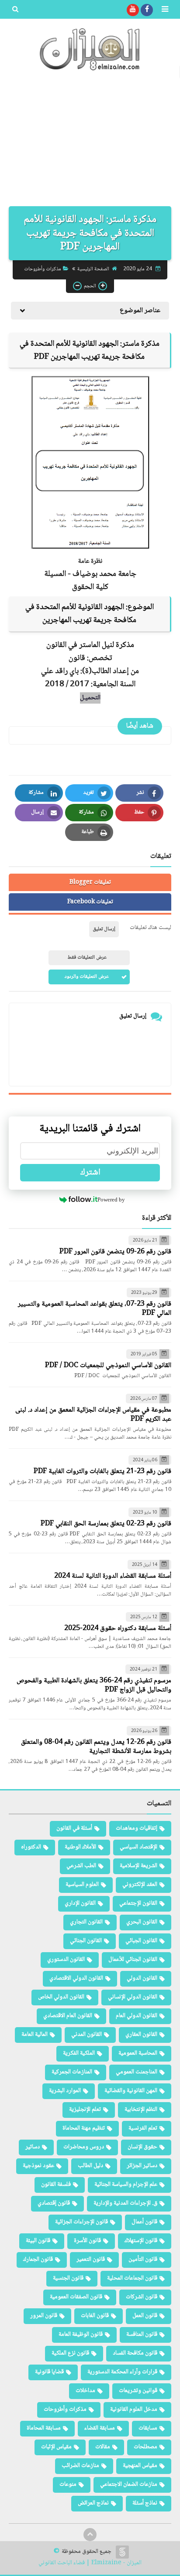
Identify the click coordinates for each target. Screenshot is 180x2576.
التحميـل (90, 698)
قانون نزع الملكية (70, 2353)
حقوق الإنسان (142, 2147)
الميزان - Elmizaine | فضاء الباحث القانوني (90, 2563)
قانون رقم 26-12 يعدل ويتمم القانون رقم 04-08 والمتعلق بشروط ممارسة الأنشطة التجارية (96, 1747)
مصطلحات (145, 2447)
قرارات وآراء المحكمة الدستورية (122, 2372)
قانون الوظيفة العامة (81, 2334)
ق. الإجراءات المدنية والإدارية (125, 2203)
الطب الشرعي (81, 1866)
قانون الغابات (95, 2316)
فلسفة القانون (56, 2185)
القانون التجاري (86, 1922)
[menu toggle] (165, 10)
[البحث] (15, 10)
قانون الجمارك (38, 2260)
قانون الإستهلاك (141, 2241)
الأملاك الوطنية (80, 1847)
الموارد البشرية (65, 2091)
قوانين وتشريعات (138, 2391)
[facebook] (147, 10)
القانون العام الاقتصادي (68, 2016)
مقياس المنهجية (140, 2466)
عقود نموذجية (38, 2166)
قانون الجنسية (68, 2278)
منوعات (68, 2484)
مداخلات (85, 2391)
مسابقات (148, 2428)
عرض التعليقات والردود (87, 977)
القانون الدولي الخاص (61, 1997)
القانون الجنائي (86, 1941)
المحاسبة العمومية (138, 2053)
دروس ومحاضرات (84, 2147)
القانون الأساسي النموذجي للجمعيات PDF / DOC (108, 1366)
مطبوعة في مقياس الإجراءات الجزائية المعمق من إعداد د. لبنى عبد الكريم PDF (93, 1415)
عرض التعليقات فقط (87, 958)
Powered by (111, 1200)
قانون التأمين (143, 2260)
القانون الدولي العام (137, 2016)
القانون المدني (87, 2035)
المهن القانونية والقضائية (131, 2091)
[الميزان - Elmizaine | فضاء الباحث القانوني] (90, 49)
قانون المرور (44, 2316)
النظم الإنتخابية (141, 2110)
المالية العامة (35, 2035)
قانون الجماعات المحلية (132, 2278)
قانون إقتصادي (54, 2203)
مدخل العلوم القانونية (134, 2409)
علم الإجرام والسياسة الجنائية (126, 2185)
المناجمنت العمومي (137, 2072)
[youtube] (133, 10)
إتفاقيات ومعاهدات (137, 1828)
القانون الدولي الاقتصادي (76, 1978)
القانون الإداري (80, 1903)
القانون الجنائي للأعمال (133, 1960)
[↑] (90, 2535)
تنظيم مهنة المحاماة (84, 2128)
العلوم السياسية (82, 1885)
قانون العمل (145, 2316)
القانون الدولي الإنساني (133, 1997)
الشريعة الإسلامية (138, 1866)
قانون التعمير (91, 2260)
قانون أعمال (144, 2222)
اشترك (90, 1173)
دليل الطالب (90, 2166)
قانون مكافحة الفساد (135, 2353)
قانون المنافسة (142, 2334)
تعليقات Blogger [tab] (90, 882)
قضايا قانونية (49, 2372)
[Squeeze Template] (122, 2552)
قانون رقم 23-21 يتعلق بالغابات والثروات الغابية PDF (102, 1472)
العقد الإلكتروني (140, 1885)
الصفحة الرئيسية (93, 269)
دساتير (33, 2147)
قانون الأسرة (87, 2241)
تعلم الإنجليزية (85, 2110)
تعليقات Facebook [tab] (90, 902)
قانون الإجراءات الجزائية (81, 2222)
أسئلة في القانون (74, 1828)
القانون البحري (142, 1922)
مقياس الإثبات (56, 2447)
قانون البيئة (38, 2241)
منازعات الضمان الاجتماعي (129, 2484)
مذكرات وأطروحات (43, 269)
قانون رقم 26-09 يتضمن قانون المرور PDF (115, 1252)
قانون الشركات (142, 2297)
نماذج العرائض (93, 2503)
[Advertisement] (90, 143)
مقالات (103, 2447)
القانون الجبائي (141, 1941)
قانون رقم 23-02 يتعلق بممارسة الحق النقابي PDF (106, 1524)
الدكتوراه (31, 1847)
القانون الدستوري (66, 1960)
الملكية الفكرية (79, 2053)
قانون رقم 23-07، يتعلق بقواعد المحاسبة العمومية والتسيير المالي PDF (95, 1309)
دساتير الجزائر (142, 2166)
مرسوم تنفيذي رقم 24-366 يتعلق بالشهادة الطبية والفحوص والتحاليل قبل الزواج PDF (94, 1685)
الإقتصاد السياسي (138, 1847)
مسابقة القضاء (100, 2428)
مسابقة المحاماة (44, 2428)
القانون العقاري (141, 2035)
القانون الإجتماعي (138, 1903)
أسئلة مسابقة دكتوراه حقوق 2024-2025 (118, 1628)
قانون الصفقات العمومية (76, 2297)
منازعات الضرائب (80, 2466)
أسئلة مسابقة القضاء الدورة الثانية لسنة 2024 (113, 1576)
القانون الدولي (142, 1978)
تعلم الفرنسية (143, 2128)
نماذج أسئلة (145, 2503)
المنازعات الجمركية (72, 2072)
